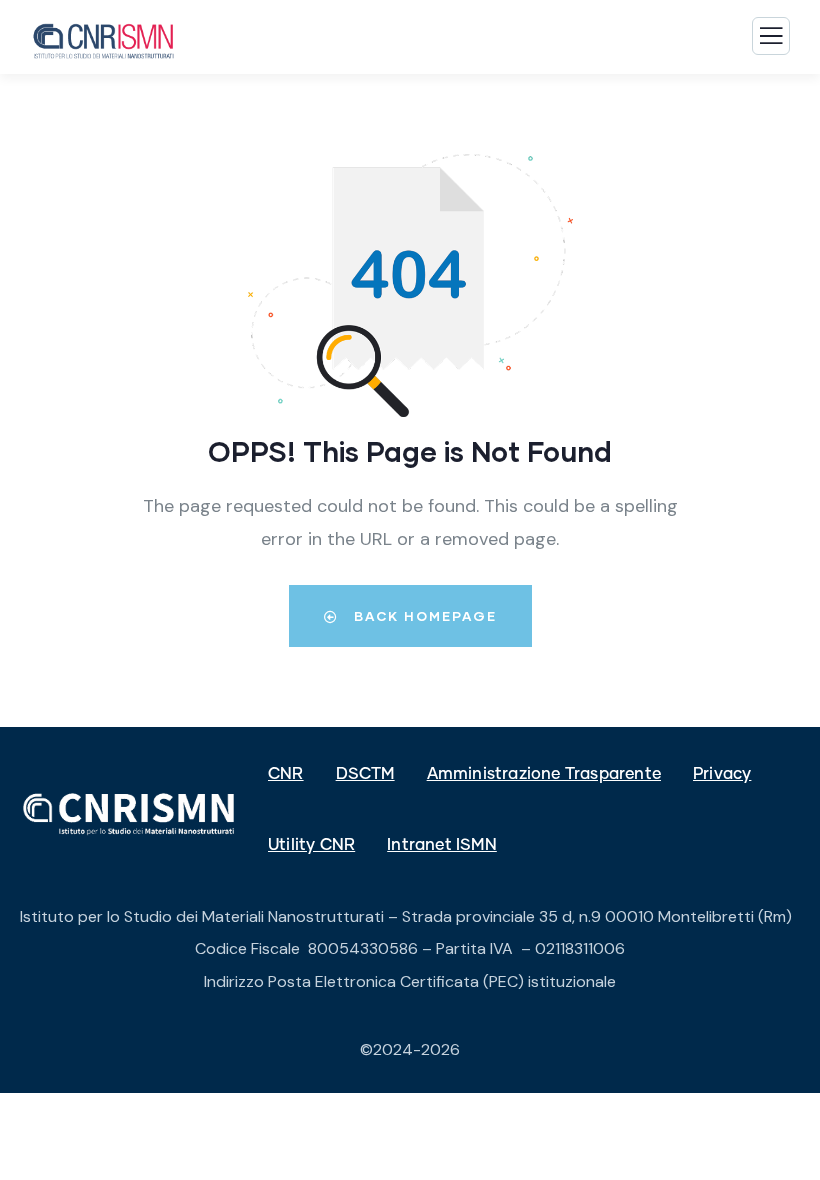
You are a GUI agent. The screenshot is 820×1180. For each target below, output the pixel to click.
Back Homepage (423, 616)
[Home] (130, 814)
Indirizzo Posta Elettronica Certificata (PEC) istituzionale (410, 981)
